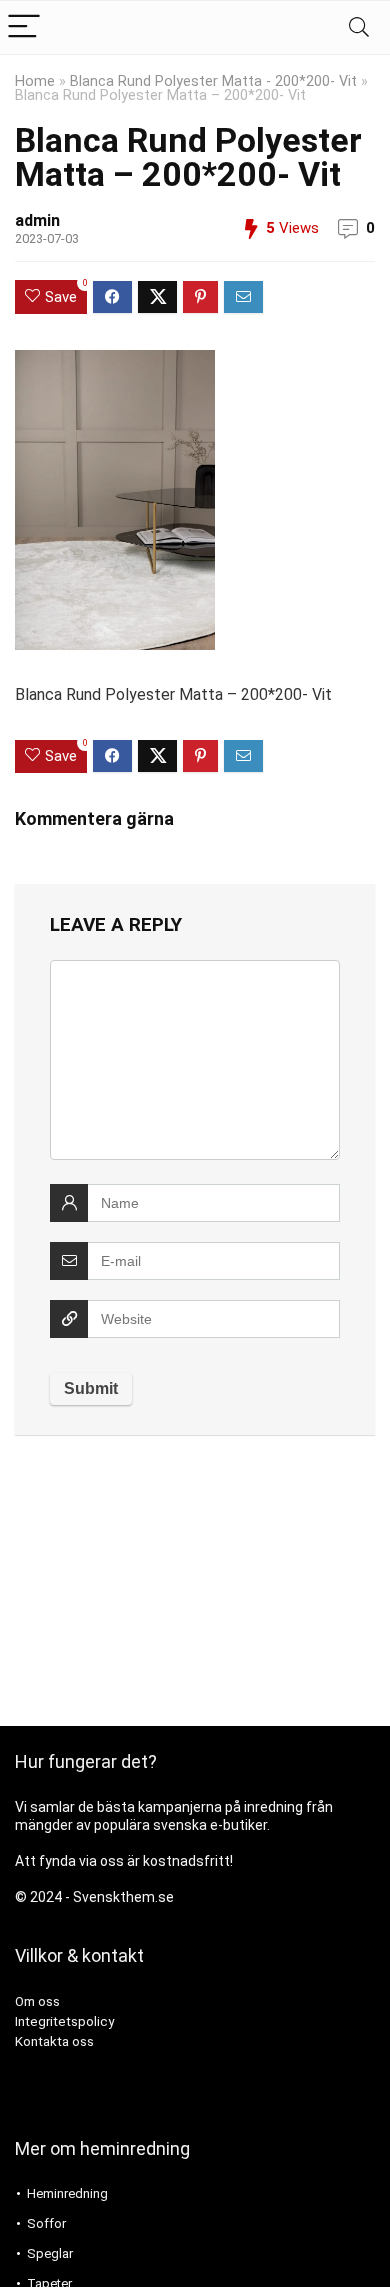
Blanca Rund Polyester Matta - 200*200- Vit (213, 81)
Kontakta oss (54, 2041)
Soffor (46, 2223)
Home (35, 81)
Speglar (50, 2253)
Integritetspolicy (64, 2021)
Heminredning (67, 2193)
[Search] (359, 27)
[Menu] (24, 27)
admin (37, 220)
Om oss (37, 2001)
